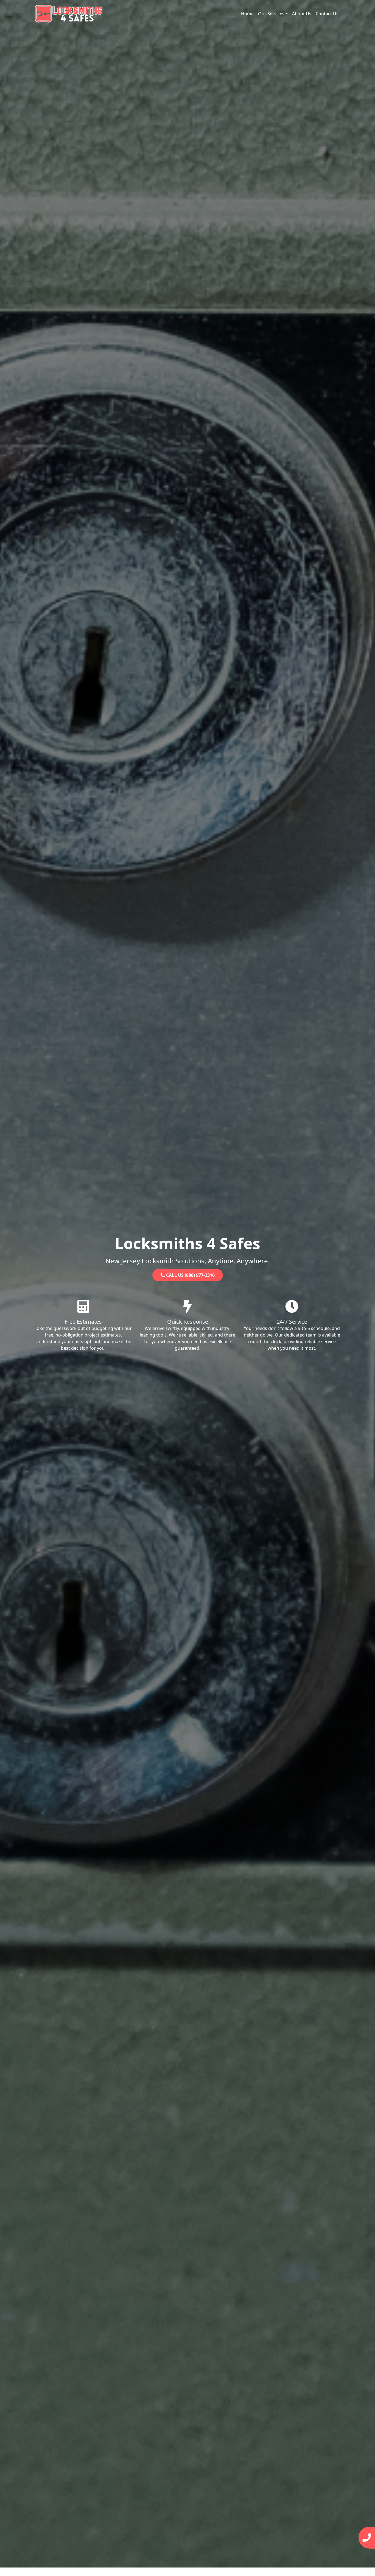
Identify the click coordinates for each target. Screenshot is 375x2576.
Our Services (271, 14)
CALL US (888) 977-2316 (190, 1275)
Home (247, 14)
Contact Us (327, 14)
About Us (302, 14)
